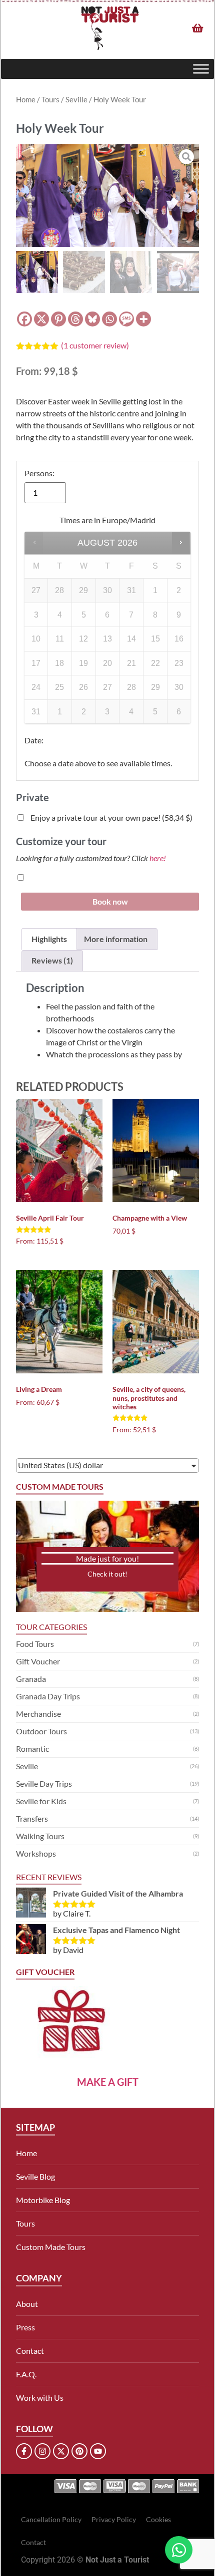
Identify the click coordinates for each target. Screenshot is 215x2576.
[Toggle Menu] (201, 69)
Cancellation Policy (51, 2519)
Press (25, 2327)
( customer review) (95, 345)
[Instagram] (42, 2451)
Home (26, 99)
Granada (31, 1679)
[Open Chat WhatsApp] (179, 2550)
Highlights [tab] (49, 939)
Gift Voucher (38, 1661)
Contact (30, 2351)
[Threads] (75, 319)
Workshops (36, 1853)
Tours (50, 99)
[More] (143, 319)
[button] (25, 196)
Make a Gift (108, 2082)
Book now (110, 901)
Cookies (158, 2519)
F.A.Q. (26, 2374)
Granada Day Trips (48, 1696)
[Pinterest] (58, 319)
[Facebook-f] (24, 2451)
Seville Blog (35, 2176)
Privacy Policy (114, 2519)
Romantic (32, 1749)
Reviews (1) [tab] (52, 960)
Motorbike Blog (43, 2200)
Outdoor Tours (41, 1731)
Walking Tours (40, 1836)
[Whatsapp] (109, 319)
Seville (76, 99)
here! (158, 858)
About (27, 2304)
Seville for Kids (41, 1801)
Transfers (32, 1818)
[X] (41, 319)
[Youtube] (98, 2451)
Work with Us (40, 2398)
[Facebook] (24, 319)
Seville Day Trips (44, 1783)
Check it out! (107, 1574)
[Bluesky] (92, 319)
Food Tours (35, 1644)
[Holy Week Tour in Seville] (107, 196)
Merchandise (38, 1714)
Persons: (39, 473)
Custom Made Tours (51, 2247)
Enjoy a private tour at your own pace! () (111, 817)
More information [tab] (116, 939)
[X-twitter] (61, 2451)
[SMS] (126, 319)
